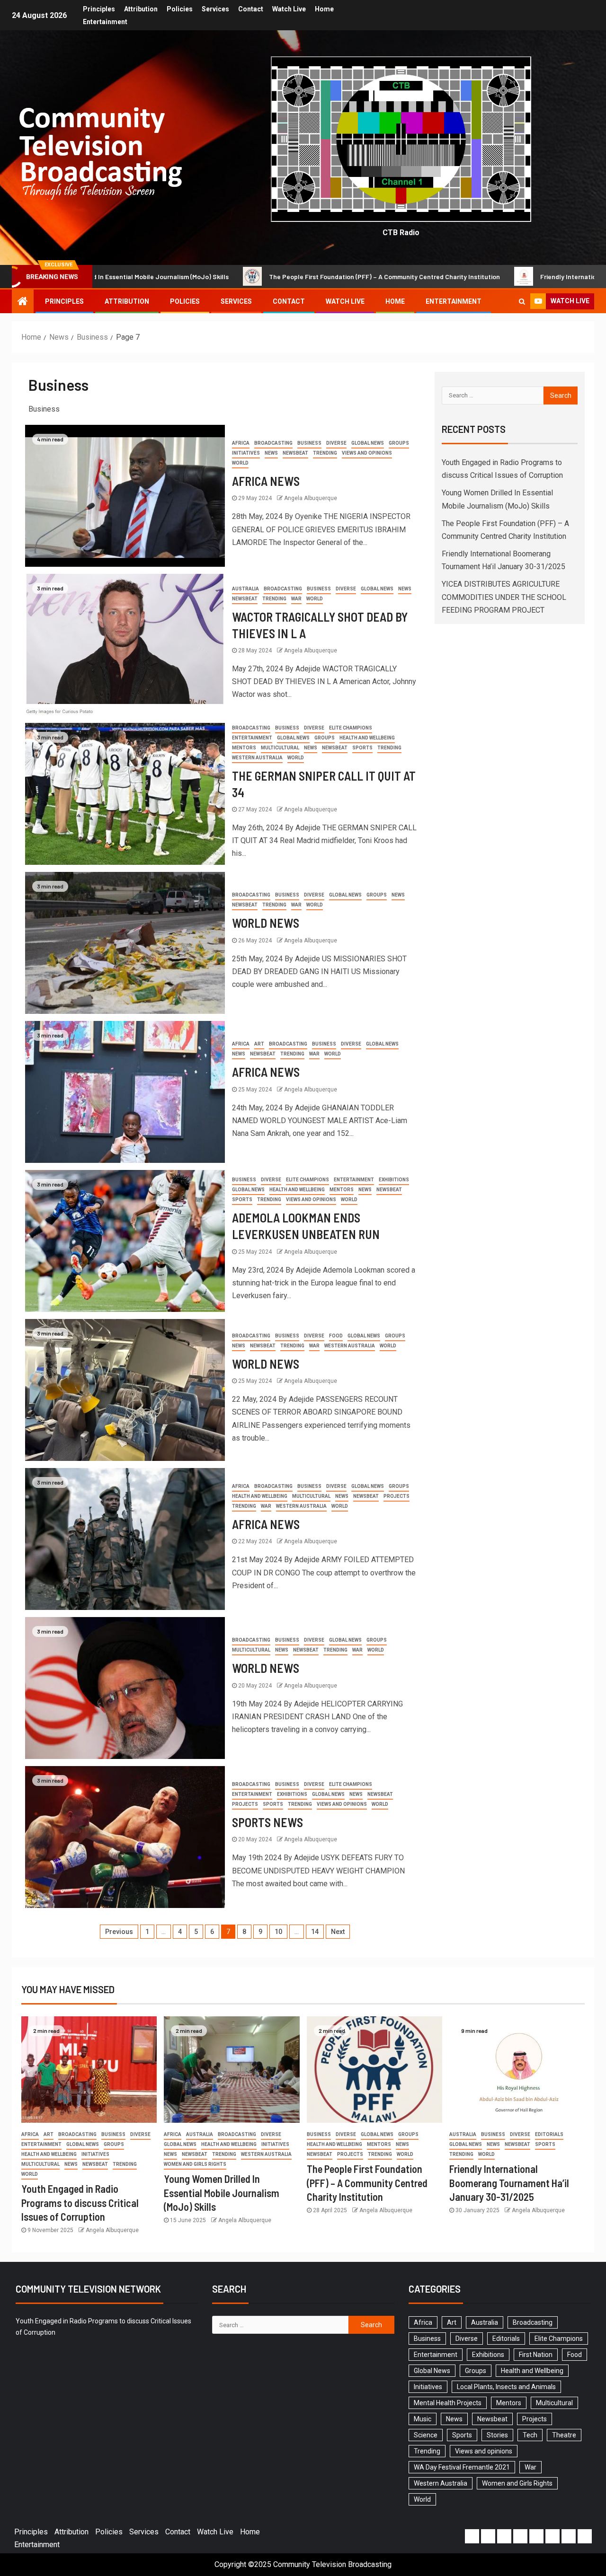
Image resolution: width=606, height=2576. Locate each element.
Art (259, 1044)
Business (309, 443)
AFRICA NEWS (266, 481)
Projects (397, 1496)
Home (324, 9)
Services (215, 9)
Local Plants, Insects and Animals (506, 2387)
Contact (251, 9)
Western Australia (257, 758)
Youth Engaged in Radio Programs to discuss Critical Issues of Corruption (80, 2202)
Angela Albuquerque (311, 498)
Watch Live (289, 9)
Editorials (549, 2134)
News (271, 453)
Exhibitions (394, 1180)
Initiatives (246, 453)
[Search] (522, 301)
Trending (325, 453)
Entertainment (105, 22)
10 (278, 1932)
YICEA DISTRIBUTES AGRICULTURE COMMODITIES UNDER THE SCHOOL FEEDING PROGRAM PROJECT (504, 597)
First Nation (536, 2355)
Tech (530, 2435)
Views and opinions (367, 453)
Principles (99, 9)
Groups (399, 443)
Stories (497, 2435)
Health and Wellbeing (367, 738)
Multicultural (280, 748)
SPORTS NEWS (267, 1822)
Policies (180, 9)
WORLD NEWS (266, 923)
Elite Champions (351, 728)
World (240, 463)
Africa (241, 443)
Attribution (141, 9)
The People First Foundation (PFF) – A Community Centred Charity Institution (241, 277)
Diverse (336, 443)
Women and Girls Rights (195, 2164)
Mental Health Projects (448, 2403)
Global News (368, 443)
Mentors (244, 748)
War (296, 599)
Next (338, 1932)
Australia (245, 589)
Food (336, 1336)
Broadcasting (273, 443)
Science (426, 2435)
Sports (362, 748)
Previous (119, 1932)
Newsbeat (295, 453)
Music (423, 2419)
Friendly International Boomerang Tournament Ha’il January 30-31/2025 (509, 2183)
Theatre (564, 2435)
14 (315, 1932)
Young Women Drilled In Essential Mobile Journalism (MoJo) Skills (222, 2193)
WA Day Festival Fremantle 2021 (462, 2467)
